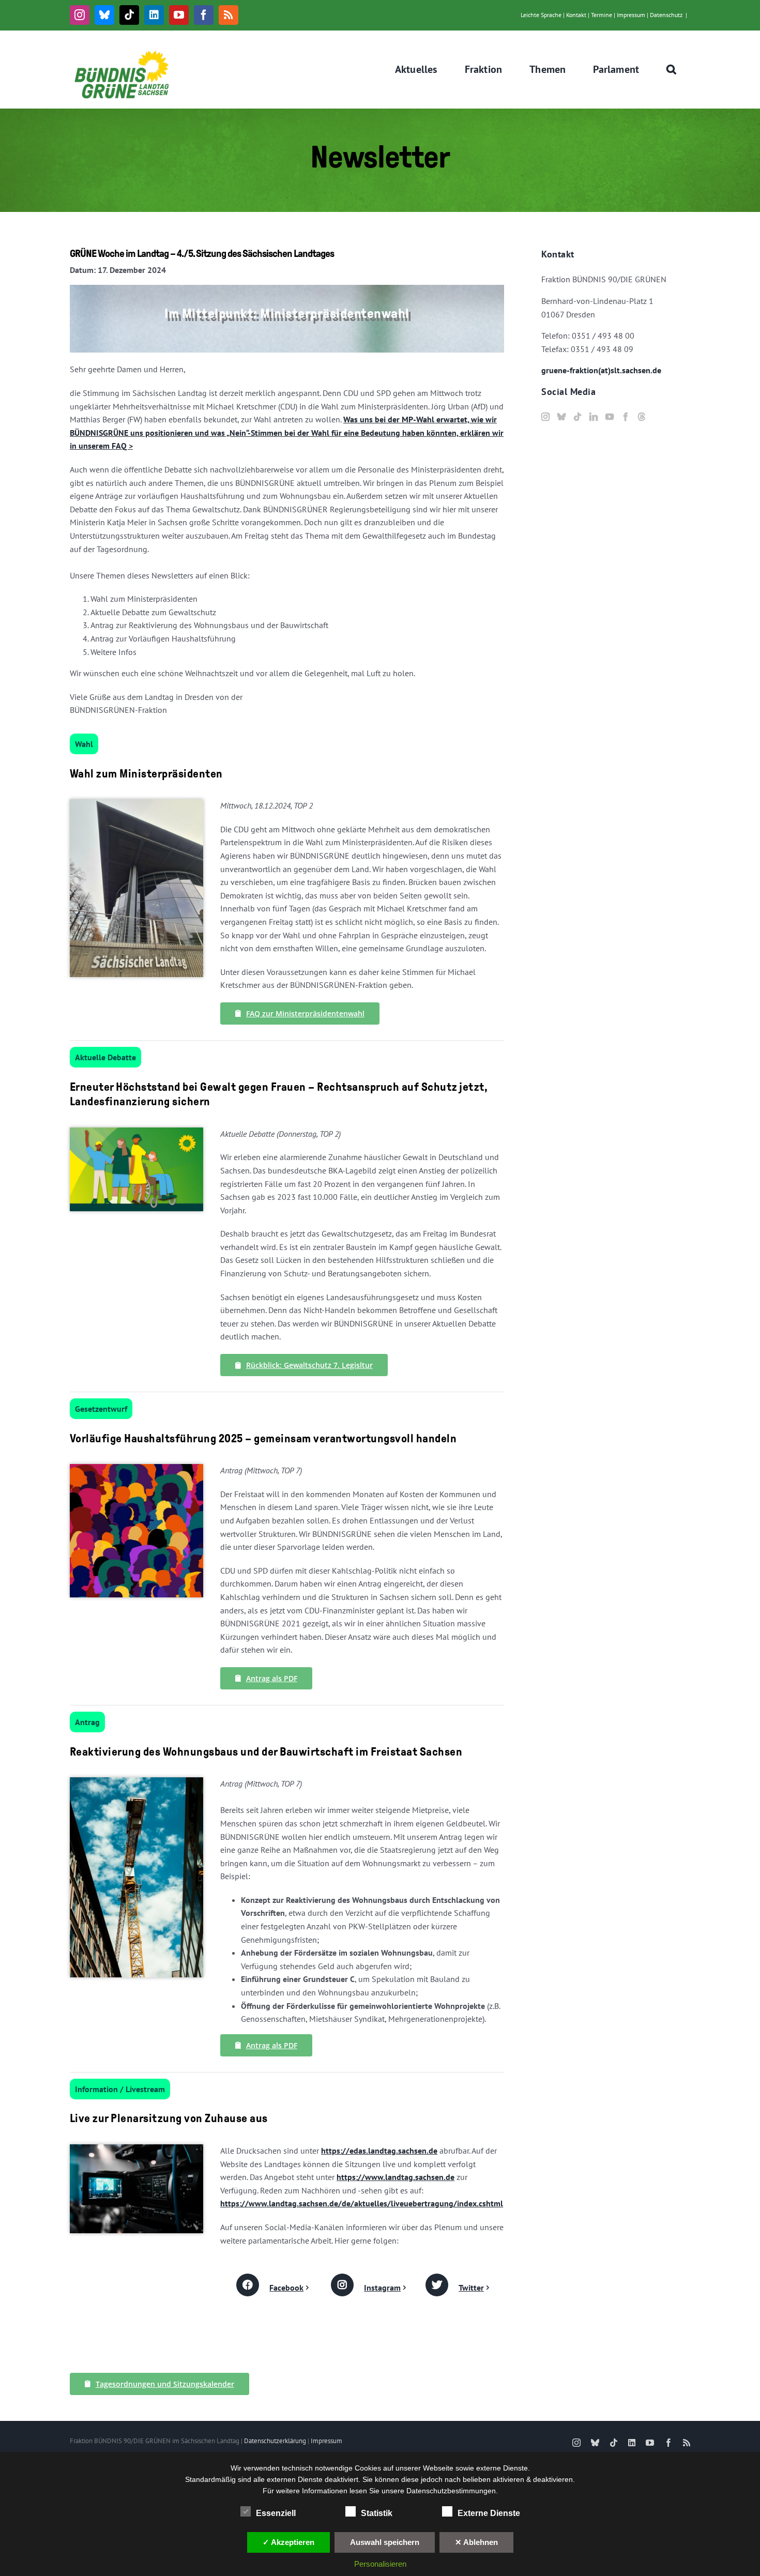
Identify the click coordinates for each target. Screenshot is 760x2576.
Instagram (382, 2288)
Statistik (377, 2513)
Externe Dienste (489, 2513)
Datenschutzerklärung (275, 2441)
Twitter (471, 2288)
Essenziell (276, 2513)
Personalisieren (380, 2564)
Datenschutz (666, 15)
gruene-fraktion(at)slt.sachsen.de (601, 370)
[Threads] (642, 417)
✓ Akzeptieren (288, 2542)
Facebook (286, 2288)
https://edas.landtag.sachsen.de (379, 2151)
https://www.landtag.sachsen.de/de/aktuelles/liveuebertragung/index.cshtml (362, 2203)
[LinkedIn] (594, 417)
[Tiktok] (577, 417)
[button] (672, 69)
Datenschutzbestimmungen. (452, 2491)
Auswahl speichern (385, 2542)
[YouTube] (610, 417)
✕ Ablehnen (476, 2542)
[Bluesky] (561, 417)
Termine (602, 15)
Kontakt (576, 15)
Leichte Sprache (541, 15)
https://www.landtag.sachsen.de (396, 2177)
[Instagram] (545, 417)
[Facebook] (626, 417)
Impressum (631, 15)
